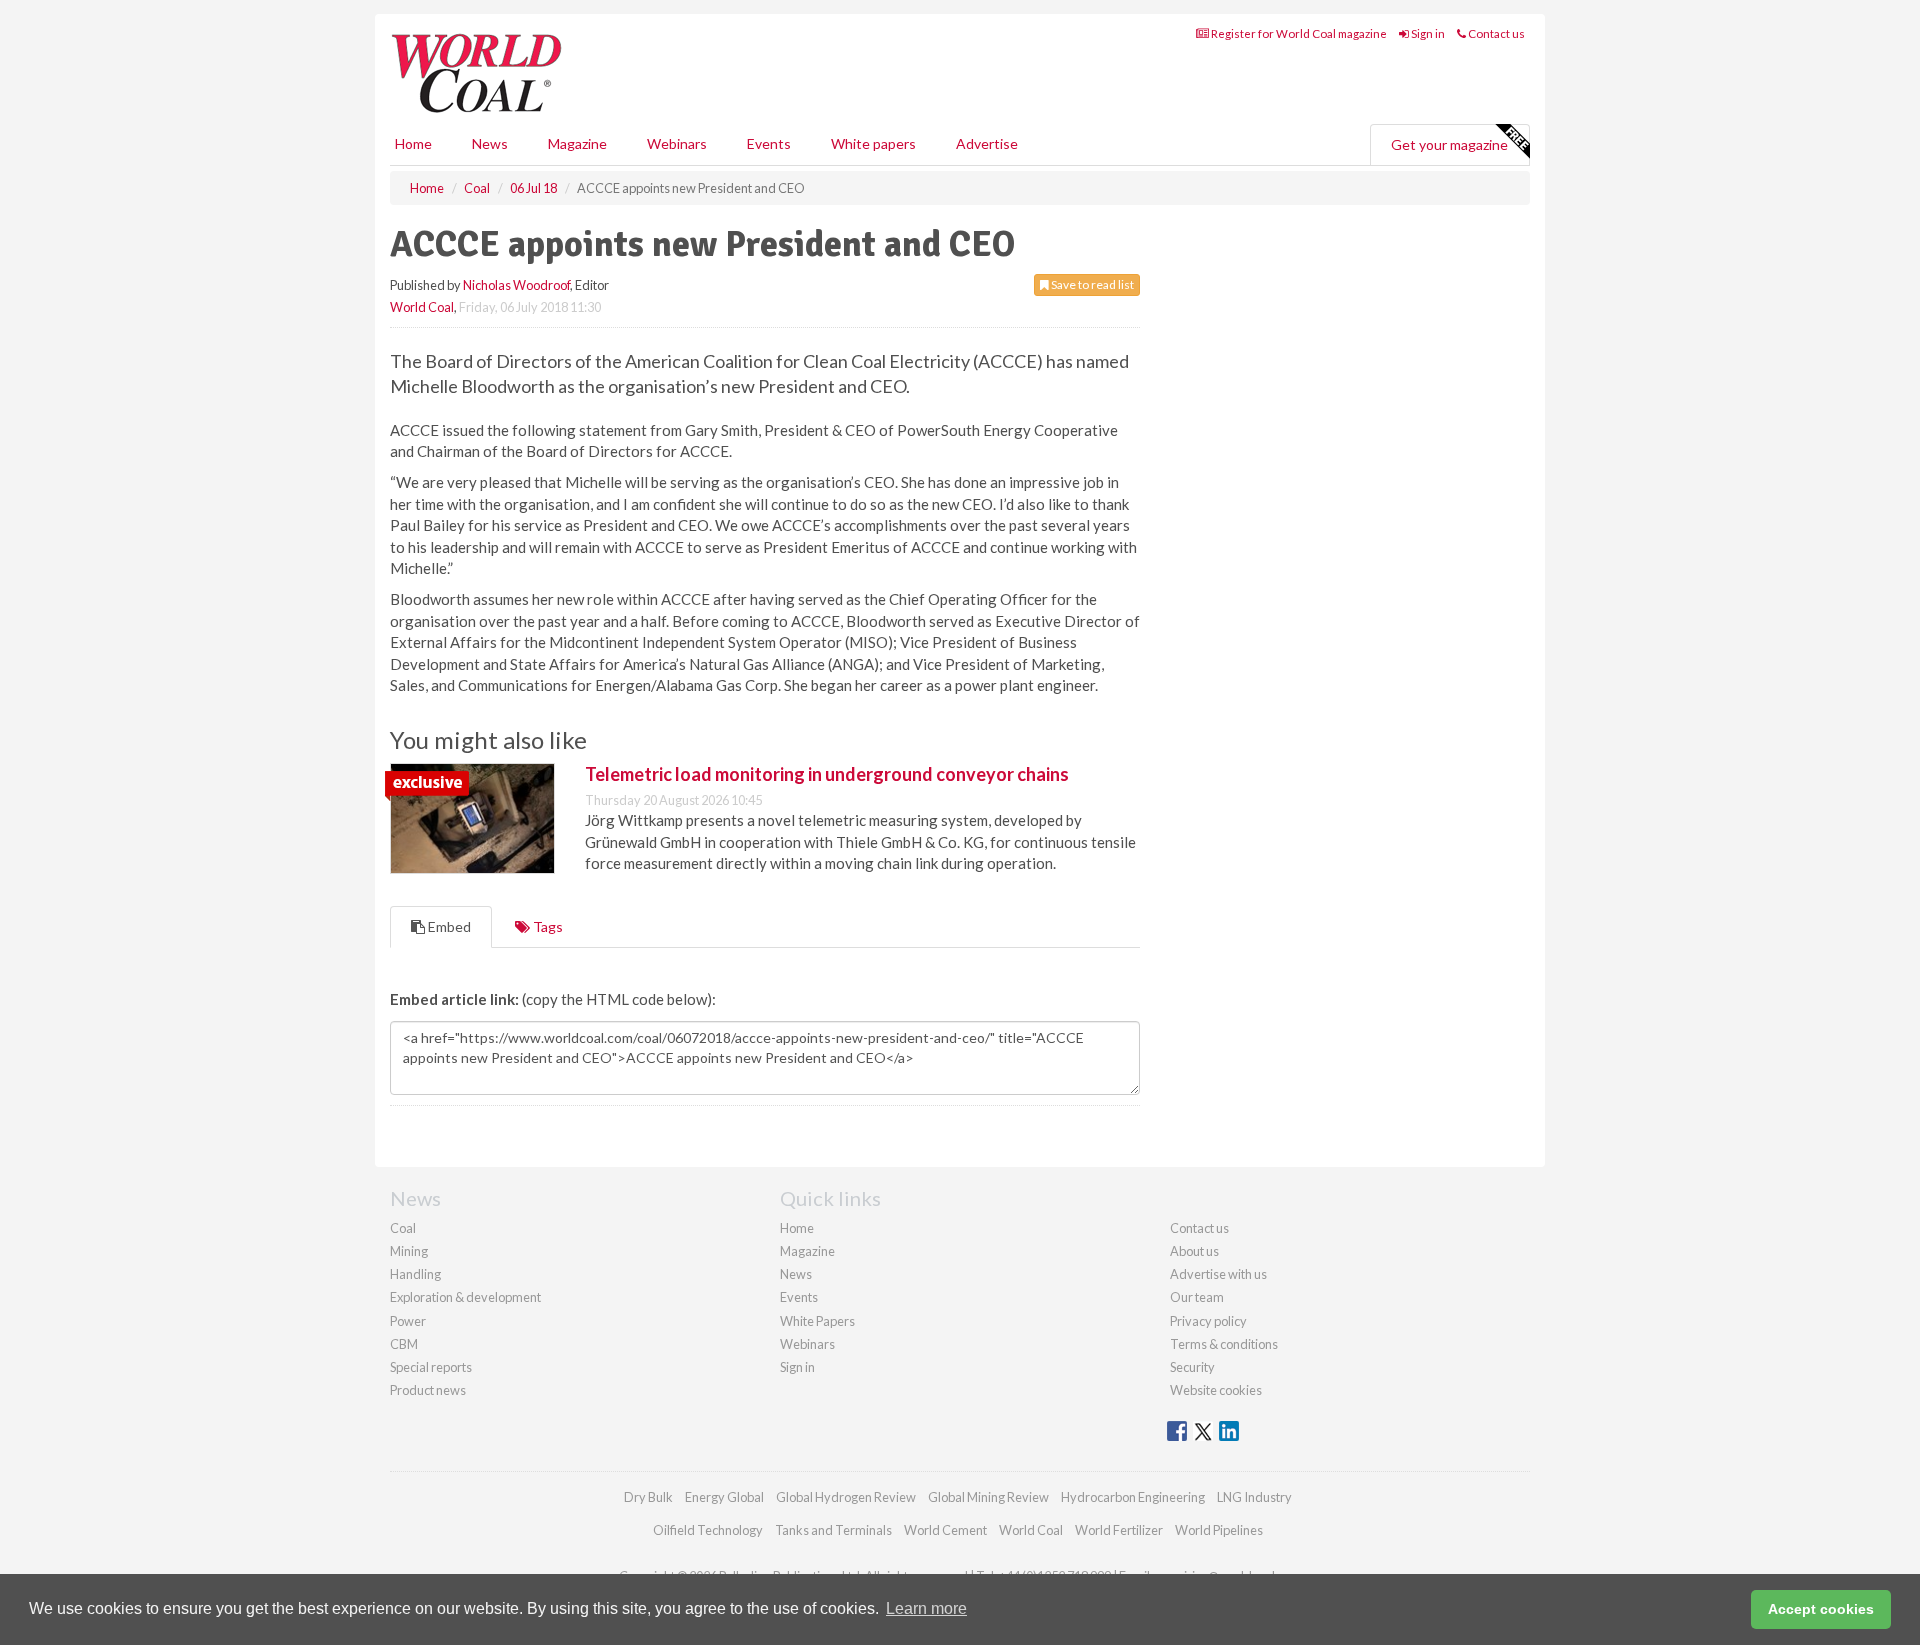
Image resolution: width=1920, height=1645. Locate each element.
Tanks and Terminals (833, 1530)
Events (769, 143)
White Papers (817, 1321)
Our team (1197, 1297)
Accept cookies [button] (1821, 1609)
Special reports (431, 1367)
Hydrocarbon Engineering (1133, 1497)
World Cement (945, 1530)
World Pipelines (1219, 1530)
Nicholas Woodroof (516, 285)
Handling (415, 1274)
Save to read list (1091, 284)
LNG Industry (1254, 1497)
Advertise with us (1218, 1274)
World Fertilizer (1119, 1530)
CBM (404, 1344)
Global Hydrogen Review (846, 1497)
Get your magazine (1449, 144)
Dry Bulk (648, 1497)
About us (1194, 1251)
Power (408, 1321)
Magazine (577, 143)
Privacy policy (1208, 1321)
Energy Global (724, 1497)
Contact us (1495, 33)
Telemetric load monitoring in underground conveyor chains (827, 774)
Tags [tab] (546, 926)
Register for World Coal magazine (1298, 33)
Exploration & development (465, 1297)
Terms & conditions (1224, 1344)
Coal (403, 1228)
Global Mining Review (988, 1497)
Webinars (677, 143)
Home (413, 143)
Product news (428, 1390)
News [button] (490, 143)
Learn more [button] (926, 1608)
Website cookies (1216, 1390)
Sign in (1427, 33)
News (796, 1274)
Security (1192, 1367)
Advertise (987, 143)
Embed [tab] (448, 926)
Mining (409, 1251)
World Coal (422, 307)
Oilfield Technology (708, 1530)
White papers (873, 143)
